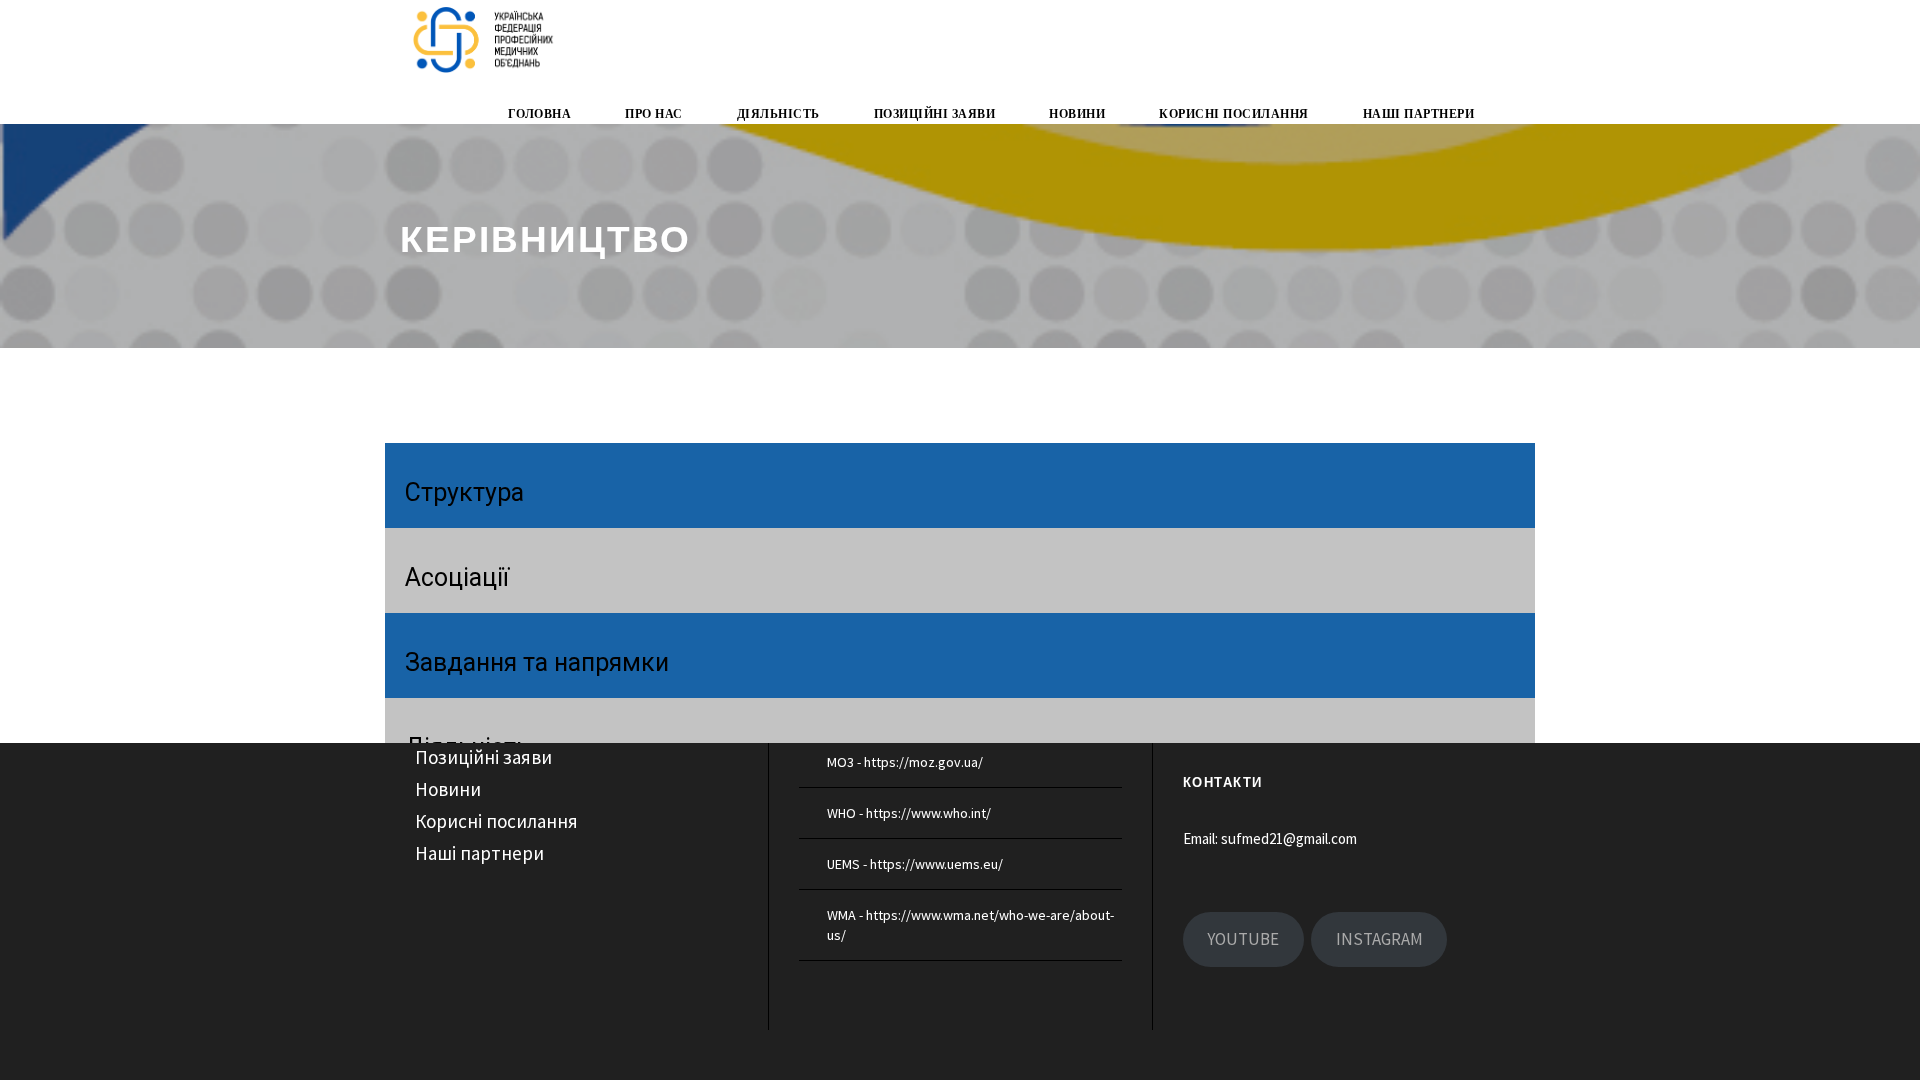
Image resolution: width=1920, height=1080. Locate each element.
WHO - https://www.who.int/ (909, 813)
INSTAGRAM (1379, 939)
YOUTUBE (1243, 939)
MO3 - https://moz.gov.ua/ (905, 762)
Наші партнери (1419, 114)
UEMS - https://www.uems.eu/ (915, 864)
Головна (540, 114)
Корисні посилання (1234, 114)
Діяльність (778, 114)
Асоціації (457, 577)
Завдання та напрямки (537, 662)
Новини (1077, 114)
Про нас (654, 114)
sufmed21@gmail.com (1289, 838)
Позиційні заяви (935, 114)
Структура (464, 492)
